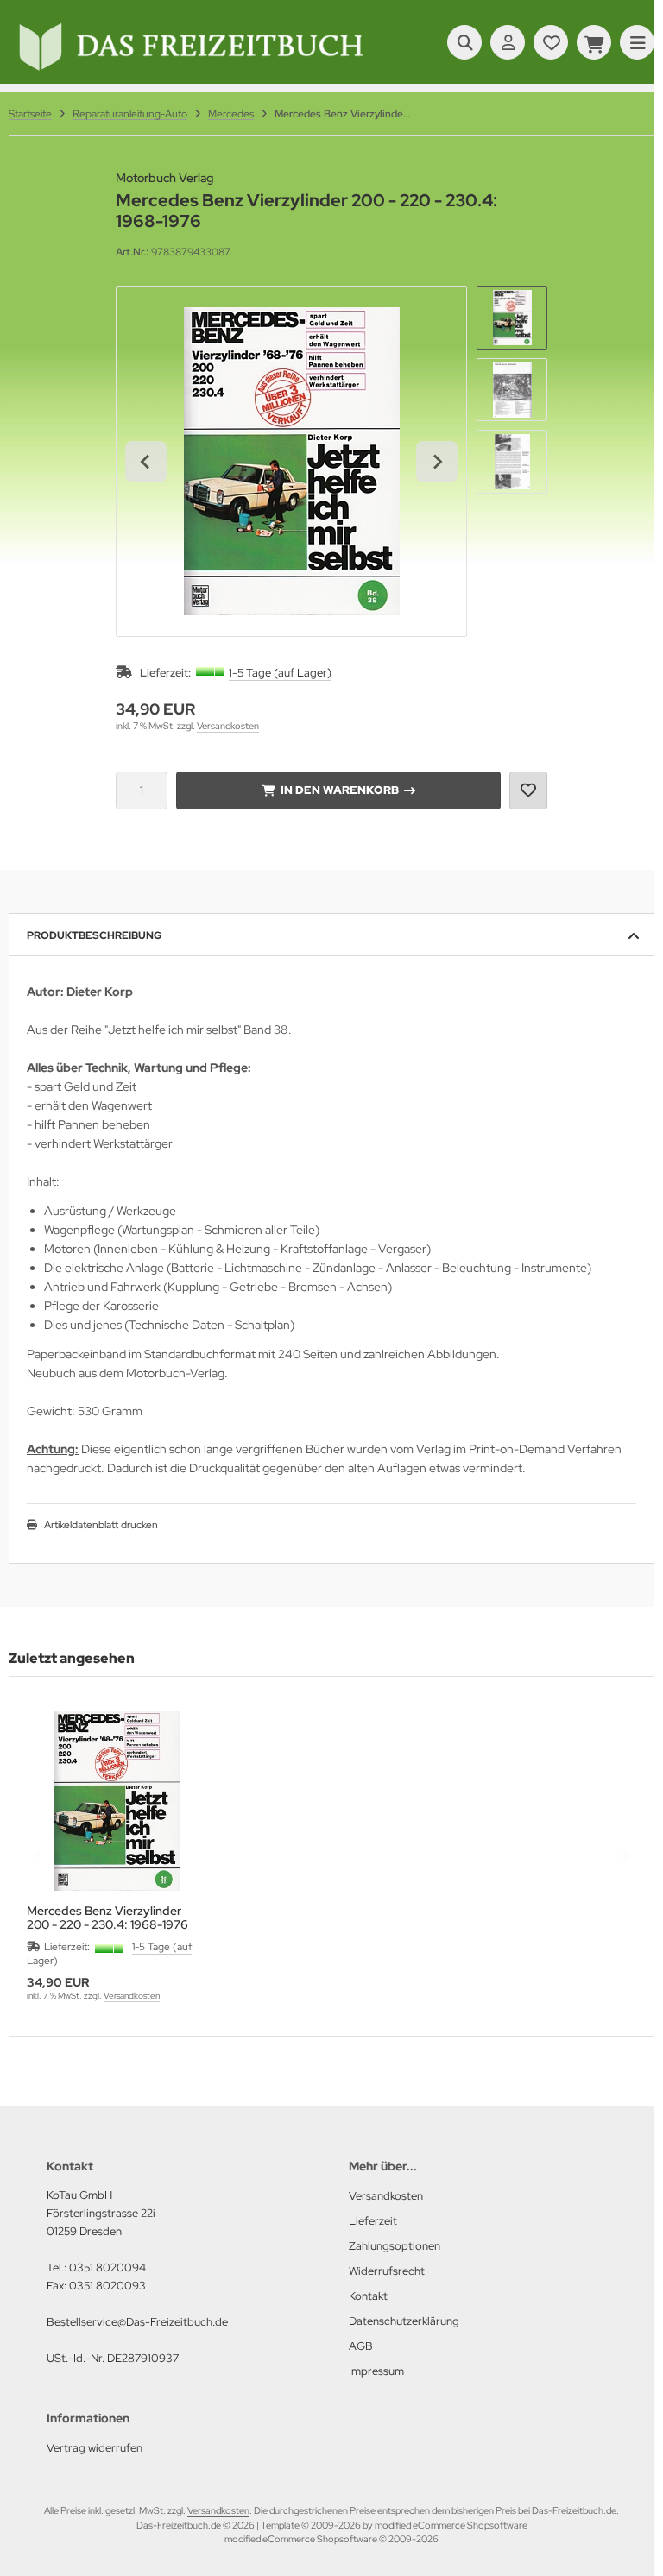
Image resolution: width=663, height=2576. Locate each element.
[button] (512, 318)
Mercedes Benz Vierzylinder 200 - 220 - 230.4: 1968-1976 (107, 1918)
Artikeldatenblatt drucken (101, 1525)
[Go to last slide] (146, 462)
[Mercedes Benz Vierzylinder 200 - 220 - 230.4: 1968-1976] (117, 1801)
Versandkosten (228, 726)
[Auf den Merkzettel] (528, 790)
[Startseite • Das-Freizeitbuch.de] (190, 71)
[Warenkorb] (594, 42)
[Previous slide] (39, 1856)
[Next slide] (437, 462)
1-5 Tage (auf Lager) (280, 673)
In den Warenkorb (339, 790)
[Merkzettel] (551, 42)
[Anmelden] (508, 42)
